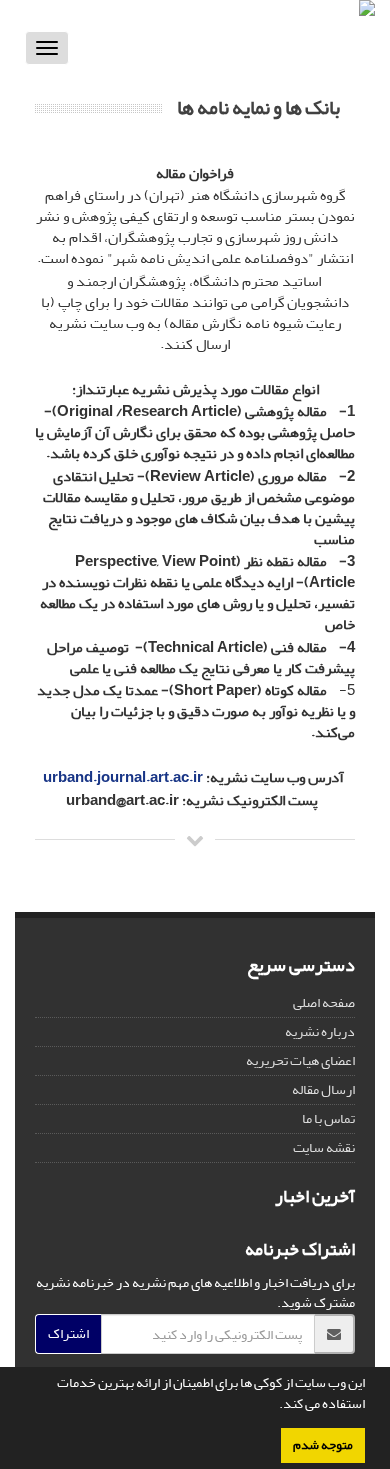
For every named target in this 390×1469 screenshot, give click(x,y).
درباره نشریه (320, 1031)
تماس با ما (328, 1118)
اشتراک (68, 1333)
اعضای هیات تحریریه (300, 1060)
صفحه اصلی (324, 1002)
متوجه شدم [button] (323, 1445)
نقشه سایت (324, 1147)
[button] (274, 1406)
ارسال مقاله (323, 1089)
